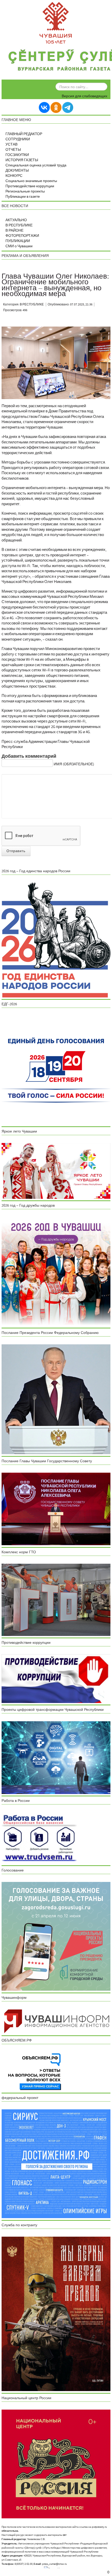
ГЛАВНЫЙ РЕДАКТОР (24, 134)
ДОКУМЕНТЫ (17, 171)
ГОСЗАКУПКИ (17, 155)
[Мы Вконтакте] (44, 107)
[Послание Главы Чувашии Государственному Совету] (56, 1509)
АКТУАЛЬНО (16, 220)
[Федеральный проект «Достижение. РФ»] (56, 2164)
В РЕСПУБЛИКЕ (19, 225)
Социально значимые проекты (31, 181)
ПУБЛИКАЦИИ (18, 241)
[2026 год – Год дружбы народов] (56, 1271)
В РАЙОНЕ (14, 231)
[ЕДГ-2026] (56, 1070)
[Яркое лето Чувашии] (56, 1171)
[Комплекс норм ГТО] (56, 1600)
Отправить (16, 851)
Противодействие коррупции (30, 186)
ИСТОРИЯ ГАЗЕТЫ (22, 160)
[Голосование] (56, 1936)
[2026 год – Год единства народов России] (56, 940)
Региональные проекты (25, 191)
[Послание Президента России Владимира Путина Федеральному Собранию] (56, 1399)
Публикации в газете (23, 197)
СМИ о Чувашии (19, 246)
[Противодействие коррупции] (56, 1678)
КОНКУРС (14, 176)
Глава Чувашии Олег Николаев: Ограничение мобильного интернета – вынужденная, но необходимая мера (55, 285)
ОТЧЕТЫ (13, 150)
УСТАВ (11, 145)
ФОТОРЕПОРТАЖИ (22, 236)
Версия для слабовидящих (85, 96)
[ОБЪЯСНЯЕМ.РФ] (35, 2071)
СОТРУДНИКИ (18, 139)
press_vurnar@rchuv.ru (54, 2564)
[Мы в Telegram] (68, 107)
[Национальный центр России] (56, 2464)
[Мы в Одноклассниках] (56, 107)
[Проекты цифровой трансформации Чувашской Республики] (56, 1758)
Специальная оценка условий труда (36, 165)
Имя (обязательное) (74, 764)
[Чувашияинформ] (56, 2021)
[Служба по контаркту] (56, 2314)
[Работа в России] (39, 1838)
